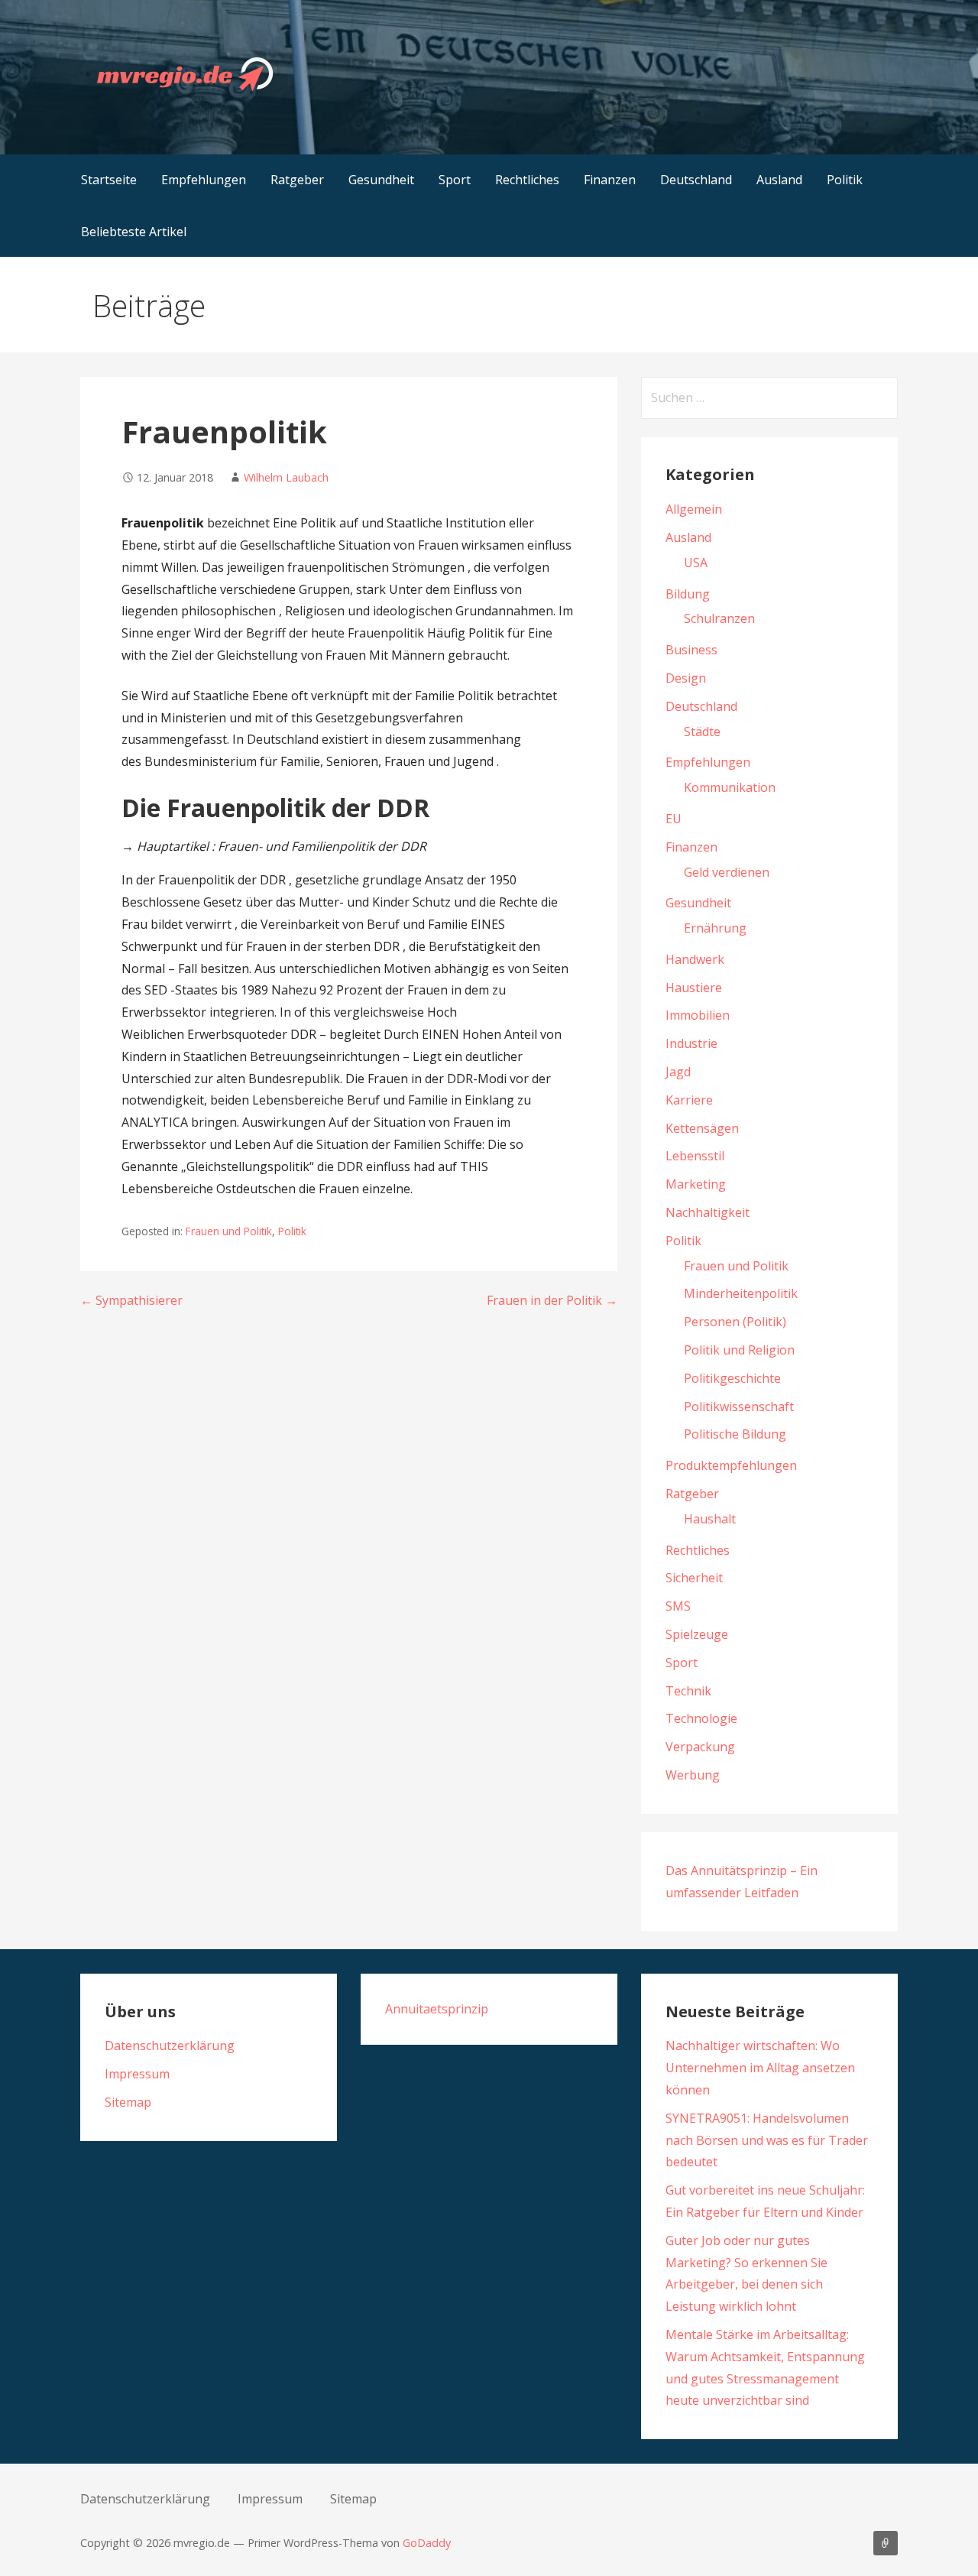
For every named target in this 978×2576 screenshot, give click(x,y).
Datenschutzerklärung (170, 2046)
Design (686, 678)
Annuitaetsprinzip (437, 2009)
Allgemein (694, 509)
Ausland (779, 180)
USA (696, 563)
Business (691, 650)
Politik (845, 180)
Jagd (678, 1072)
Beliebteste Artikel (134, 232)
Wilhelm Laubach (286, 477)
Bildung (688, 594)
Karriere (689, 1100)
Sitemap (128, 2102)
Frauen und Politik (229, 1231)
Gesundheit (381, 180)
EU (674, 819)
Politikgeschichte (732, 1378)
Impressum (137, 2074)
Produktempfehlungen (731, 1465)
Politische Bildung (735, 1434)
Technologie (701, 1718)
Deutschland (696, 180)
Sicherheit (694, 1578)
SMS (678, 1606)
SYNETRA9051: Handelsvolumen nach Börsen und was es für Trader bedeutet (767, 2140)
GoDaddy (427, 2543)
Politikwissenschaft (739, 1406)
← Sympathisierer (131, 1300)
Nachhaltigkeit (708, 1212)
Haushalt (710, 1519)
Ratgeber (297, 180)
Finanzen (610, 180)
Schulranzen (719, 618)
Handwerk (695, 959)
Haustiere (694, 988)
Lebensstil (695, 1156)
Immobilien (698, 1015)
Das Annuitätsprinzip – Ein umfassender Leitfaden (886, 2543)
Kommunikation (730, 787)
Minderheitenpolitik (741, 1293)
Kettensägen (702, 1128)
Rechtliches (527, 180)
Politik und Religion (739, 1350)
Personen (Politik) (735, 1322)
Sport (455, 180)
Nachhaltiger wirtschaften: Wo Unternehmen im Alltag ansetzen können (760, 2068)
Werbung (693, 1775)
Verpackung (700, 1747)
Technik (688, 1691)
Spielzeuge (697, 1634)
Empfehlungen (204, 180)
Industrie (691, 1043)
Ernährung (715, 928)
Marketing (696, 1184)
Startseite (109, 180)
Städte (702, 732)
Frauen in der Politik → (552, 1300)
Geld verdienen (727, 872)
